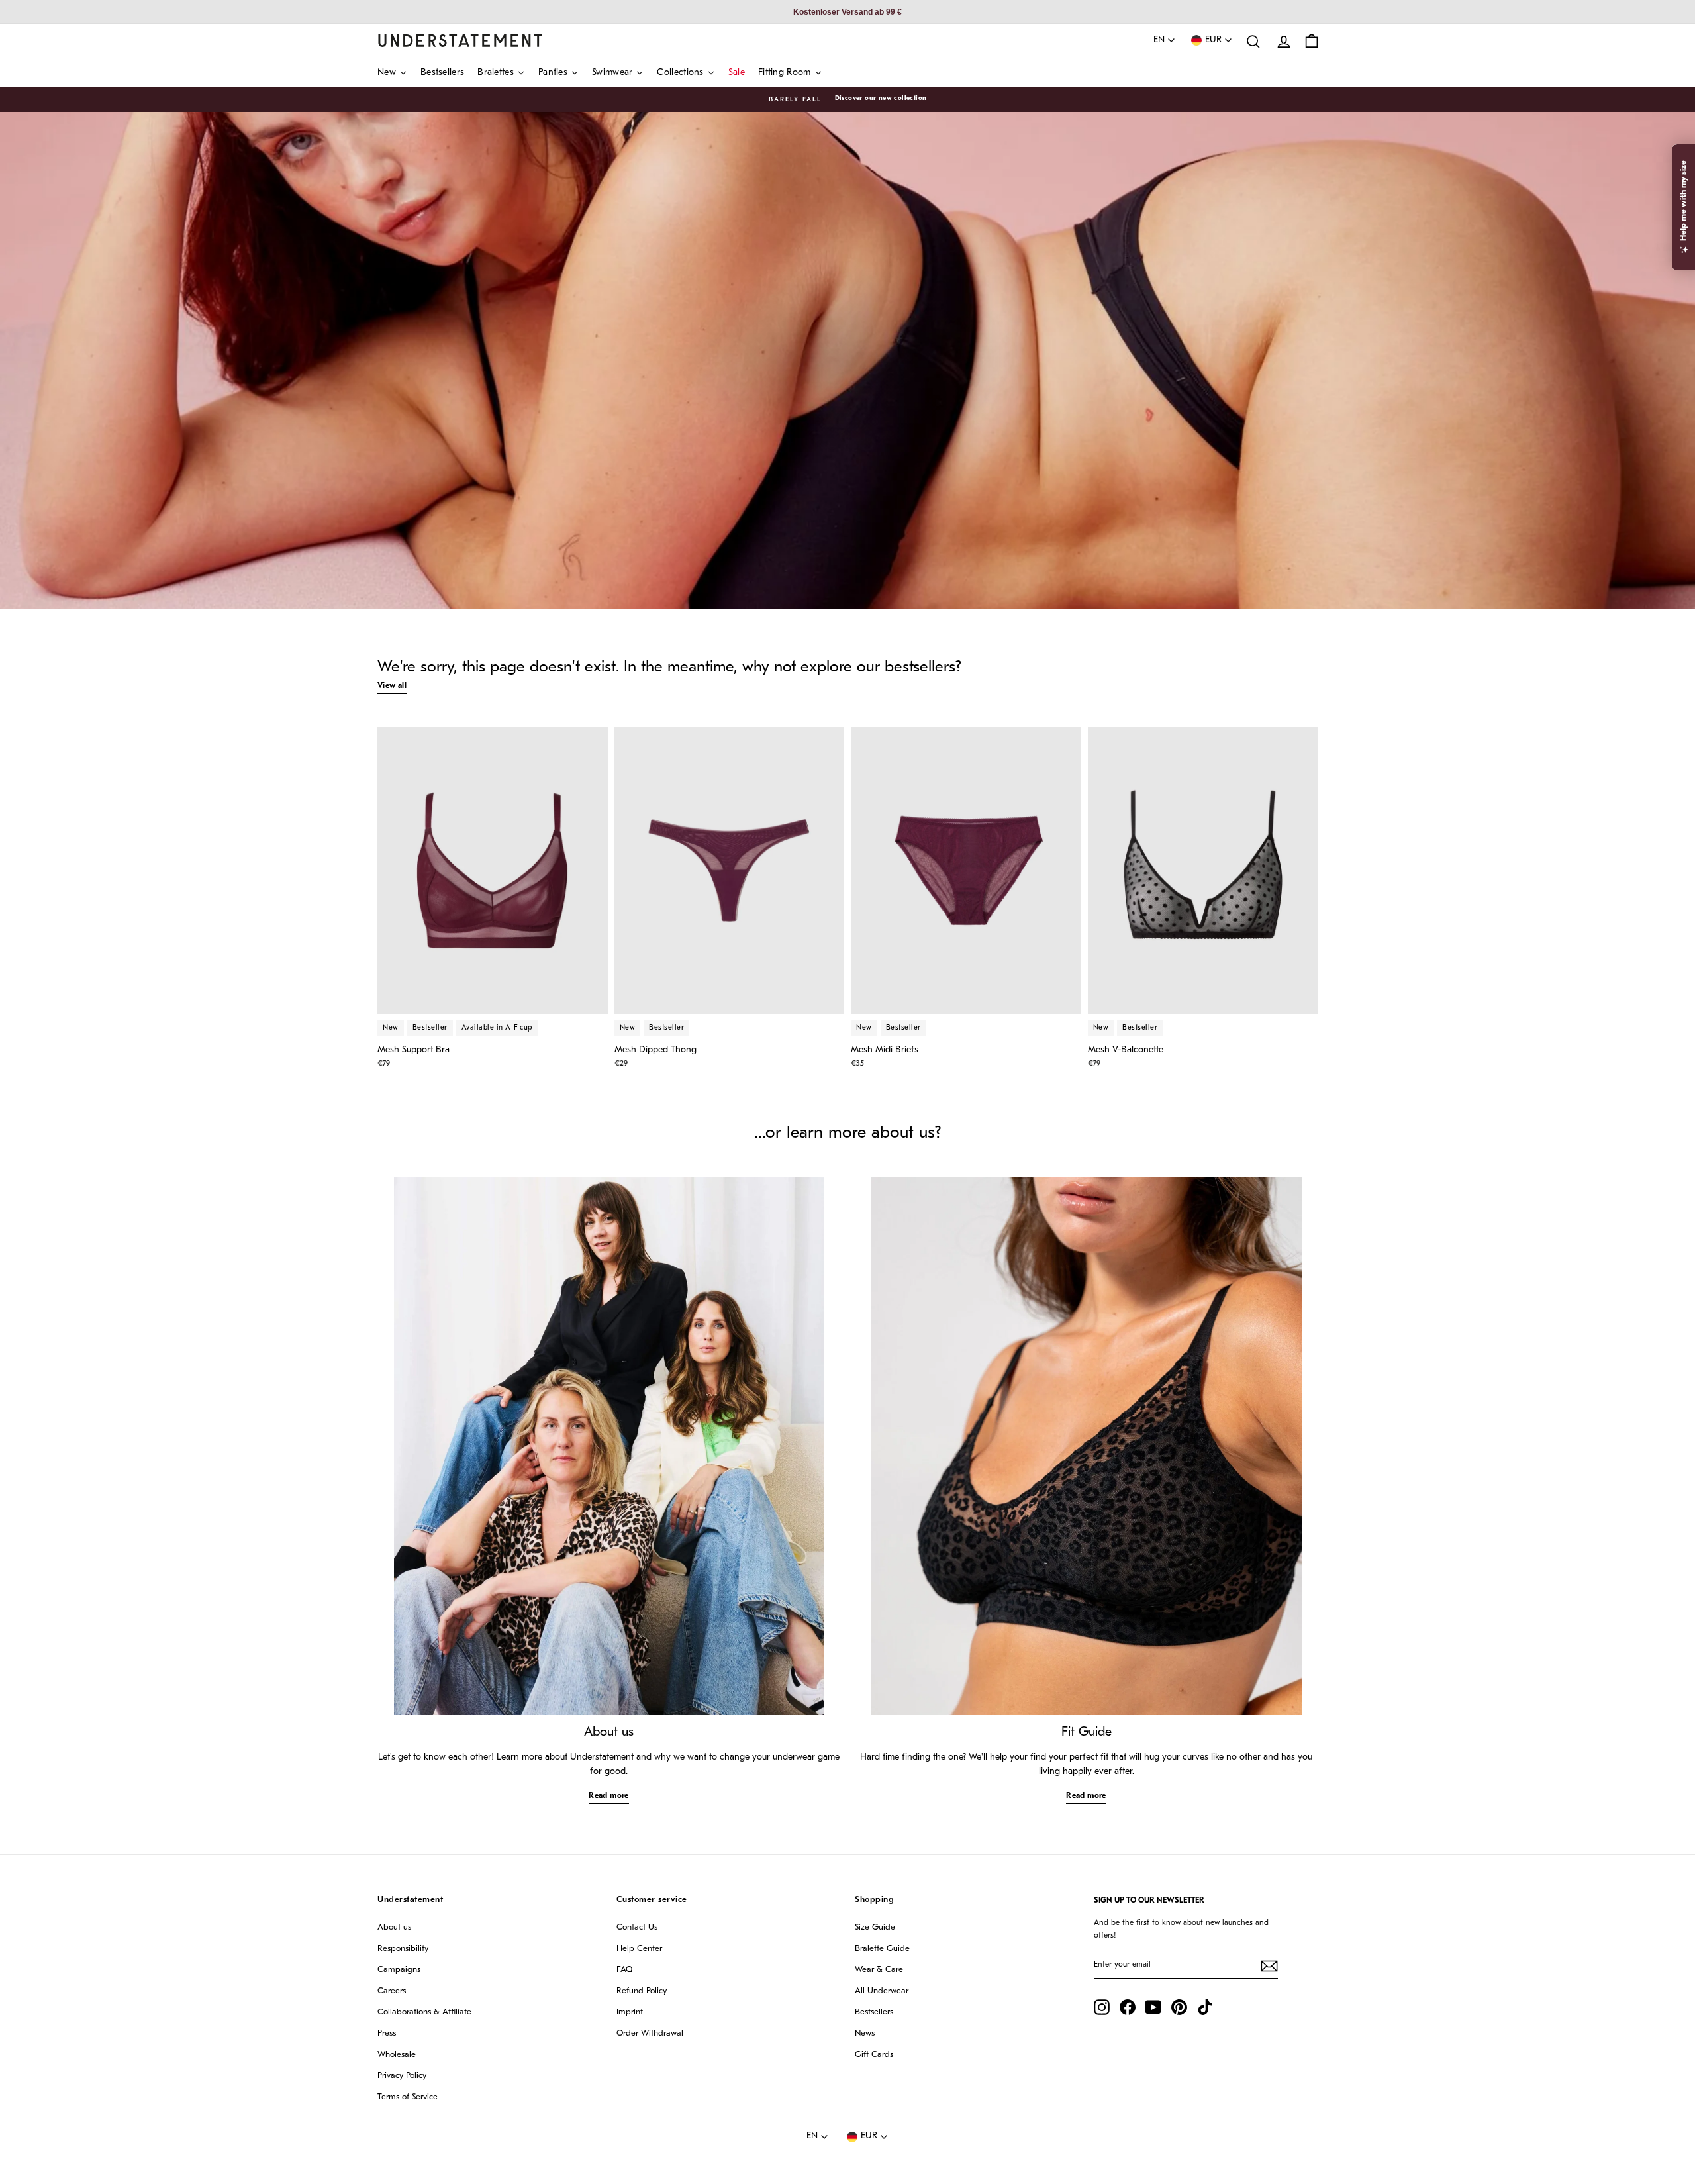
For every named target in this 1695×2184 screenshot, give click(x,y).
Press (387, 2033)
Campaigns (399, 1970)
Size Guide (875, 1927)
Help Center (639, 1949)
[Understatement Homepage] (460, 40)
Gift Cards (874, 2055)
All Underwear (882, 1991)
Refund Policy (642, 1991)
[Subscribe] (1269, 1966)
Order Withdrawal (650, 2033)
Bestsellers (874, 2012)
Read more (609, 1796)
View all (392, 686)
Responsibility (403, 1949)
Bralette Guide (882, 1949)
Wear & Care (879, 1970)
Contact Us (637, 1927)
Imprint (630, 2012)
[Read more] (609, 1446)
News (865, 2033)
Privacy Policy (402, 2076)
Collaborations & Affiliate (424, 2012)
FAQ (624, 1970)
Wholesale (397, 2055)
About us (394, 1927)
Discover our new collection (881, 98)
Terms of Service (408, 2097)
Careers (392, 1991)
